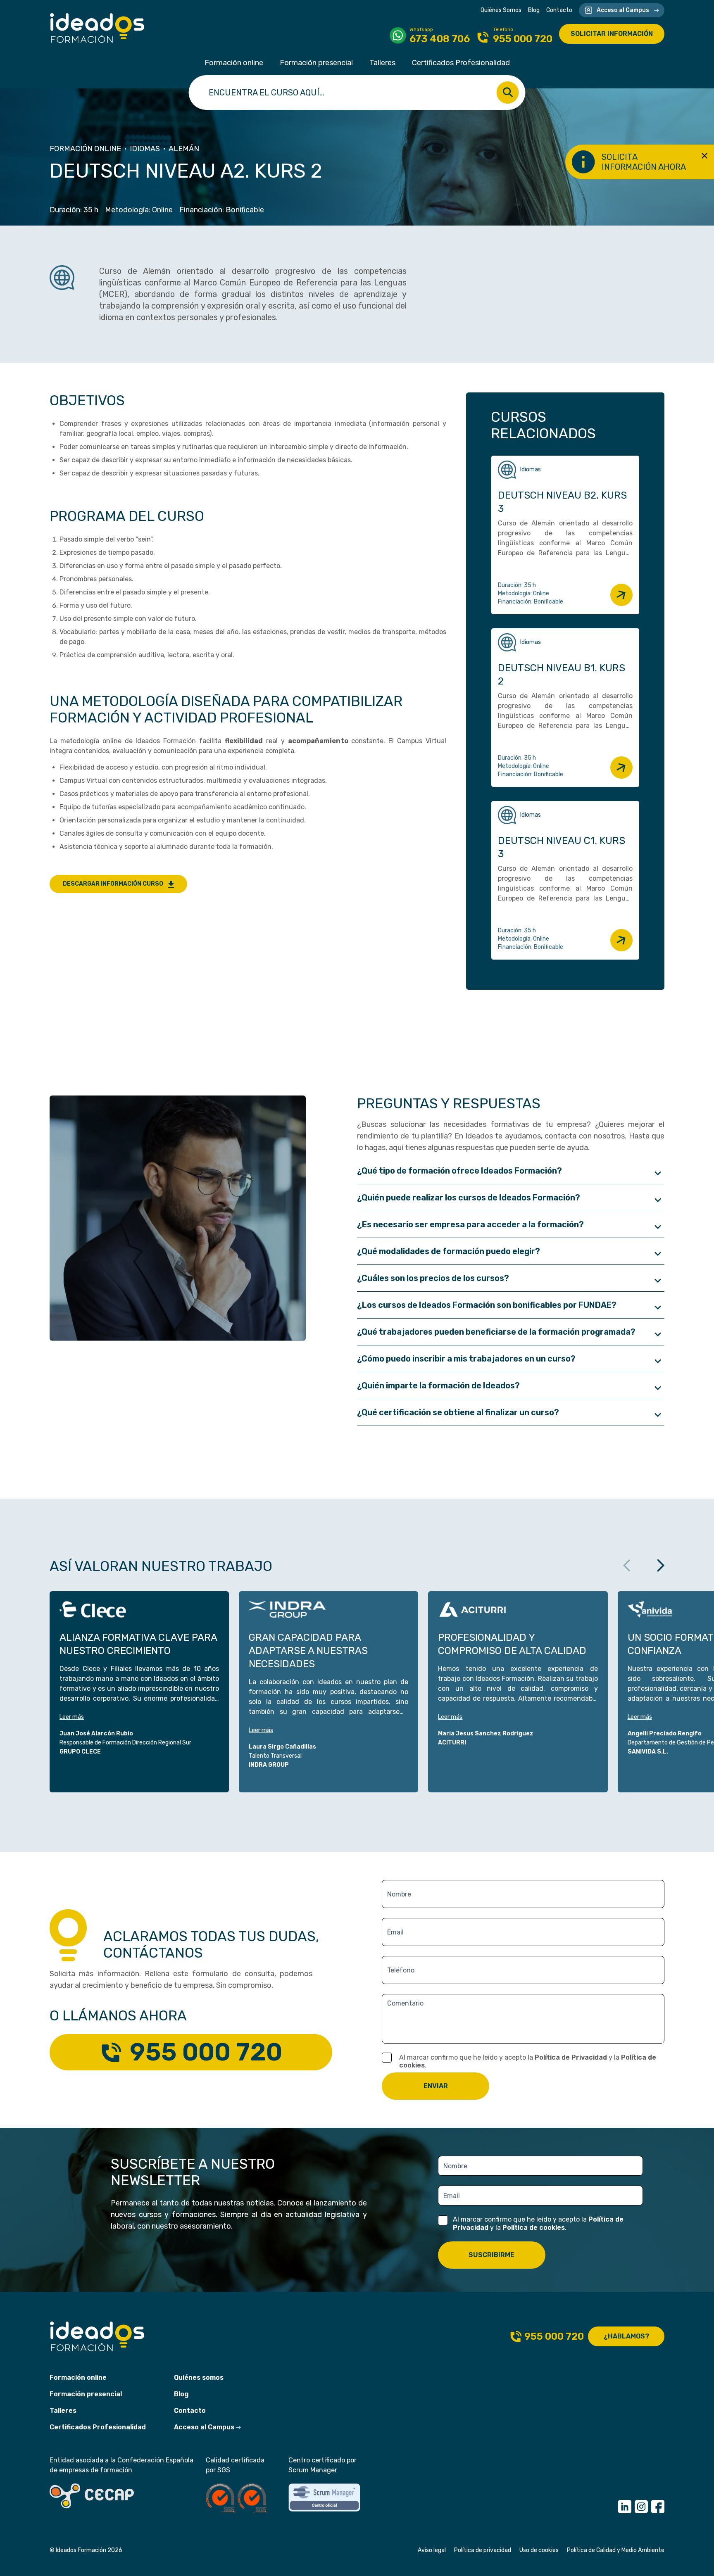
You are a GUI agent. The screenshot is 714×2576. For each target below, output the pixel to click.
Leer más (72, 1717)
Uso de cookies (539, 2550)
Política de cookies (534, 2228)
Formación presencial (316, 63)
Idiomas (145, 149)
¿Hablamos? (626, 2336)
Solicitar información (612, 34)
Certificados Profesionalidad (461, 63)
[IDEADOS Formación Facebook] (658, 2507)
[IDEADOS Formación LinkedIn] (625, 2507)
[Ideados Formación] (97, 28)
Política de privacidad (483, 2550)
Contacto (559, 10)
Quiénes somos (199, 2378)
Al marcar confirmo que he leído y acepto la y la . (528, 2061)
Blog (534, 10)
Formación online (234, 63)
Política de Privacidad (571, 2057)
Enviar (436, 2086)
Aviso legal (432, 2550)
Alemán (184, 149)
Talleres (382, 63)
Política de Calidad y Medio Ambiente (616, 2550)
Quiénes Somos (501, 10)
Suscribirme (491, 2255)
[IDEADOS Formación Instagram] (641, 2507)
